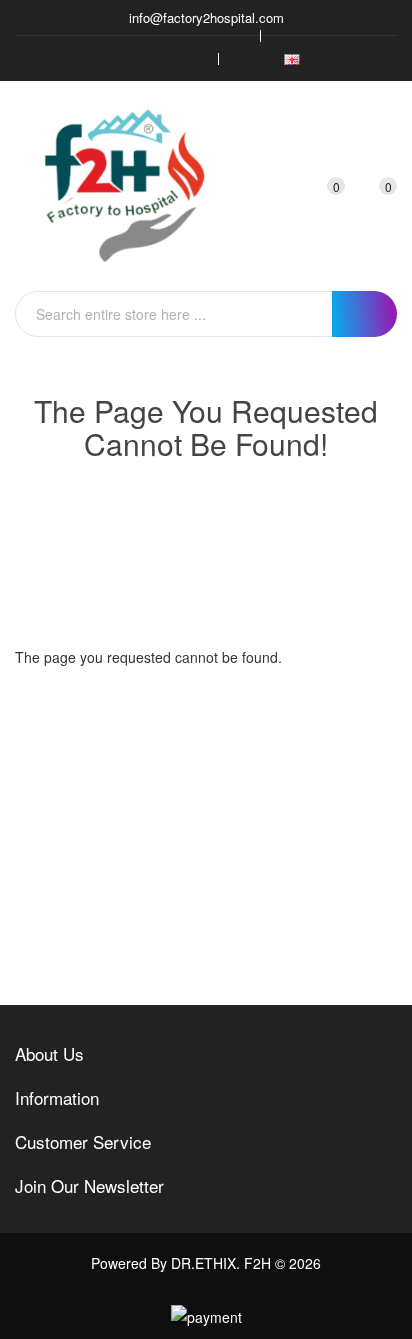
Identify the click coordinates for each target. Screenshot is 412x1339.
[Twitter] (130, 58)
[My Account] (284, 186)
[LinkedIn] (190, 58)
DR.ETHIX (203, 1263)
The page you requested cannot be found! (228, 519)
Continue (330, 705)
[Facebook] (100, 58)
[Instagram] (160, 58)
